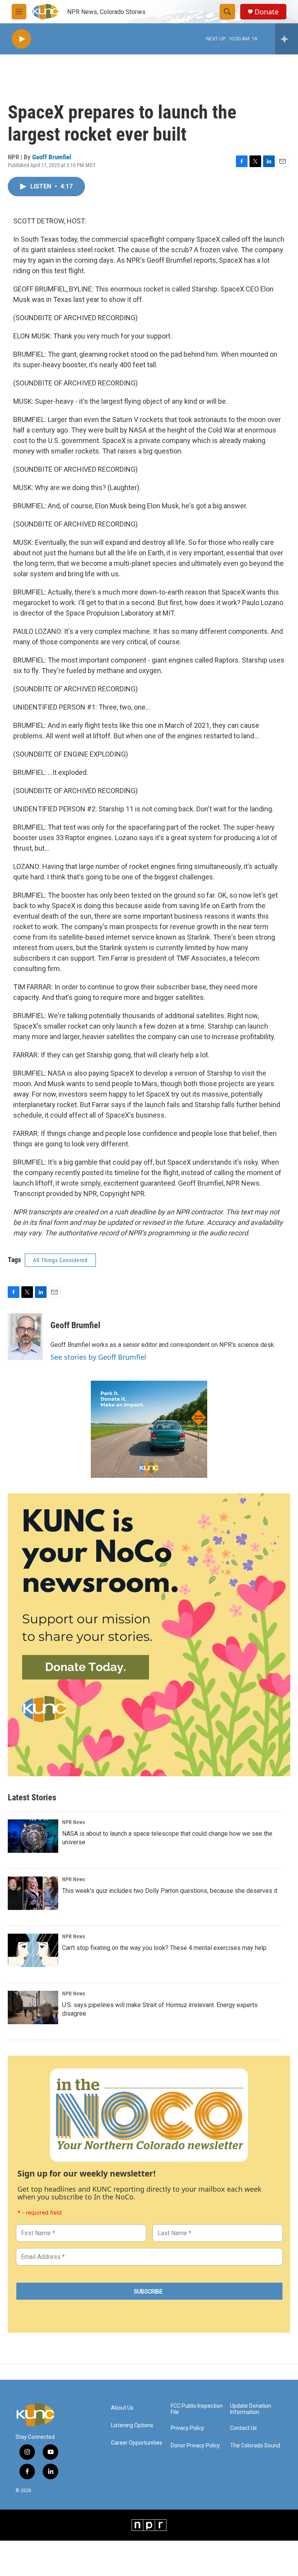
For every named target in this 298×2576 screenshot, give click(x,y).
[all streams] (287, 39)
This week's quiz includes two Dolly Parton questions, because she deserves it (170, 1891)
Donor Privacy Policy (195, 2446)
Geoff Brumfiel (52, 157)
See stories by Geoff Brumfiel (98, 1357)
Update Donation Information (251, 2409)
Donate (267, 12)
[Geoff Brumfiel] (25, 1337)
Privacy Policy (187, 2428)
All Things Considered (60, 1260)
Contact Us (243, 2428)
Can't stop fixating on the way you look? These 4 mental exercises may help (164, 1948)
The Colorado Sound (255, 2446)
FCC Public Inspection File (197, 2409)
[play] (21, 39)
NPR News (74, 1822)
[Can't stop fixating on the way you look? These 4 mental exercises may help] (33, 1950)
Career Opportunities (137, 2443)
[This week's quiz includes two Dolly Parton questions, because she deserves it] (33, 1893)
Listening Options (132, 2425)
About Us (122, 2408)
